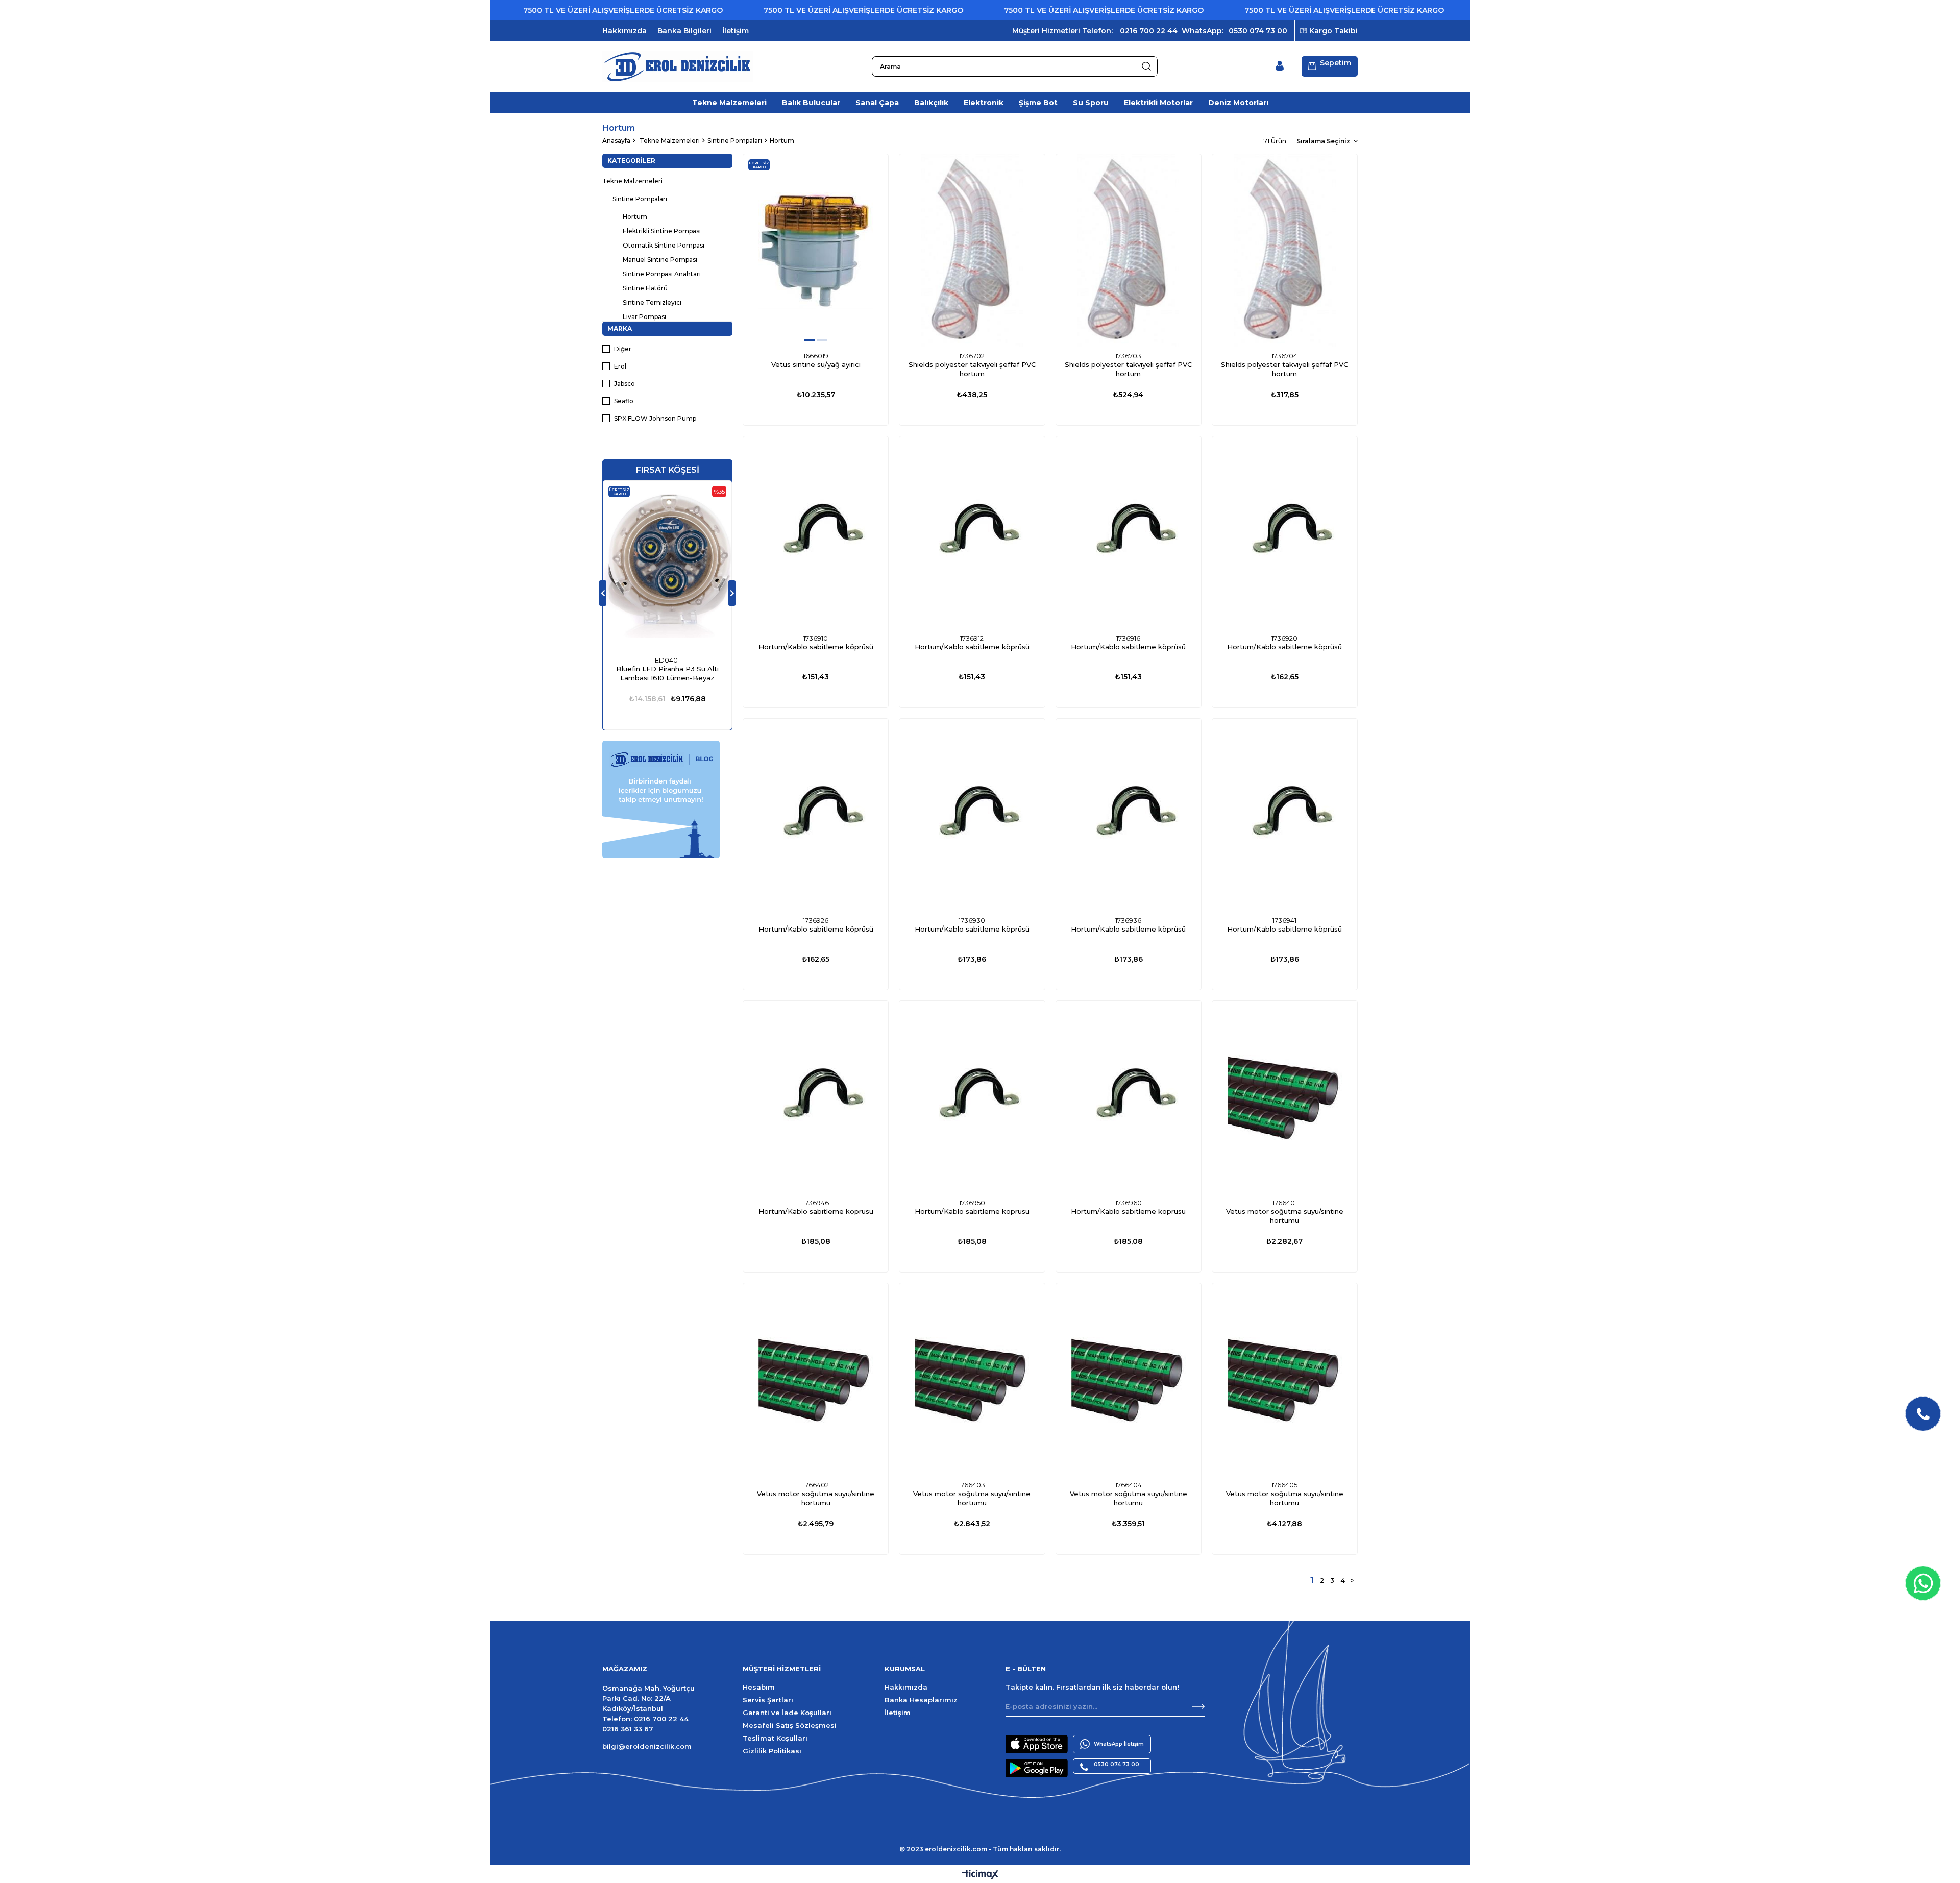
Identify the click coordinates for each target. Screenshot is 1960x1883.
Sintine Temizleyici (652, 302)
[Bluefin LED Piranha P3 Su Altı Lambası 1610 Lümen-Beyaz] (667, 566)
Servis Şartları (768, 1700)
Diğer (623, 349)
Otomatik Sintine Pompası (664, 245)
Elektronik (984, 103)
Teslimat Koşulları (775, 1738)
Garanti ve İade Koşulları (787, 1713)
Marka (620, 328)
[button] (810, 340)
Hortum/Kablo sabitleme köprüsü (816, 647)
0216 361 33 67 (628, 1729)
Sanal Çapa (877, 103)
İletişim (736, 31)
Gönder (1198, 1706)
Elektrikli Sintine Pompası (662, 231)
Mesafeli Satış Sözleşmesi (790, 1725)
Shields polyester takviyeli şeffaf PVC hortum (972, 369)
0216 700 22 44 (1149, 31)
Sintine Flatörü (645, 288)
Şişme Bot (1038, 103)
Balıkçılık (931, 103)
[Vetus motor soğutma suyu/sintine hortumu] (1285, 1097)
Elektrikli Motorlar (1158, 103)
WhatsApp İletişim (1119, 1744)
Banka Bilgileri (684, 31)
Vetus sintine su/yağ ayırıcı (816, 364)
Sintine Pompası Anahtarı (662, 274)
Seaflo (624, 401)
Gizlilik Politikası (772, 1751)
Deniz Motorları (1238, 103)
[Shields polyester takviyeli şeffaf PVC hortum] (972, 251)
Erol (620, 366)
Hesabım (759, 1687)
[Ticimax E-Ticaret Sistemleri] (980, 1875)
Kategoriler (631, 161)
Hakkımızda (624, 31)
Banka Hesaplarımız (921, 1700)
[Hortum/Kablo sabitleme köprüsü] (816, 533)
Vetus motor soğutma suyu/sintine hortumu (1285, 1216)
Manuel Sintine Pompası (660, 260)
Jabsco (624, 384)
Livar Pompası (644, 317)
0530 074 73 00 (1258, 31)
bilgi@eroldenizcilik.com (647, 1746)
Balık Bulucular (811, 103)
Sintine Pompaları (640, 199)
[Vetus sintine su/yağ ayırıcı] (816, 251)
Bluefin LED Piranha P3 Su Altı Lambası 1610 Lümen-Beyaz (667, 673)
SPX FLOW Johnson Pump (655, 418)
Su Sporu (1091, 103)
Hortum (635, 217)
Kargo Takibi (1333, 31)
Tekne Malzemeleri (729, 103)
